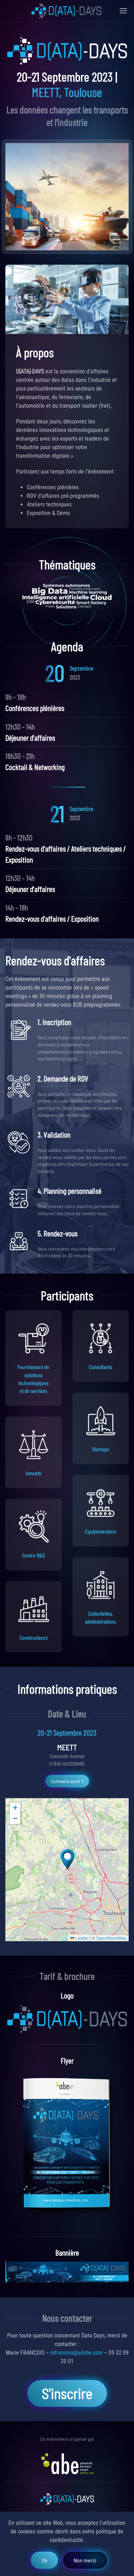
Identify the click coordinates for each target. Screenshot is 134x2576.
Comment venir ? (67, 1781)
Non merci (85, 2560)
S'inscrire (67, 2393)
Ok (44, 2560)
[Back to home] (67, 11)
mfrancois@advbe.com (76, 2353)
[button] (67, 1859)
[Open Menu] (123, 11)
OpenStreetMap (111, 1938)
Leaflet (81, 1938)
